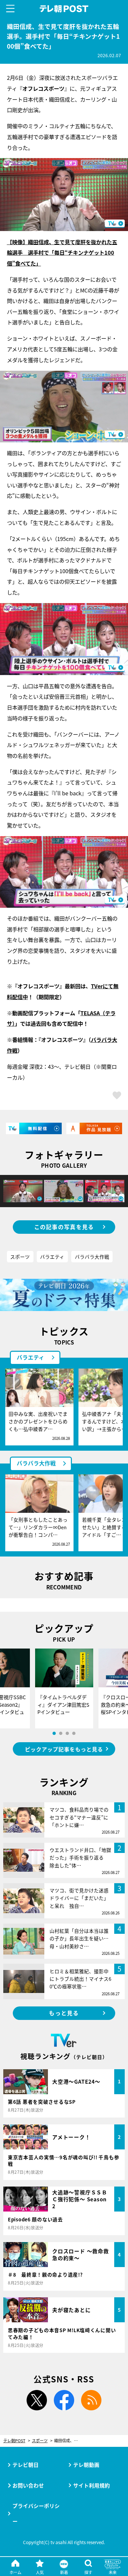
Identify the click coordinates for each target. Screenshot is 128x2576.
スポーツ (20, 1257)
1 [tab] (54, 1733)
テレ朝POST (64, 9)
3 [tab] (67, 1733)
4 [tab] (74, 1733)
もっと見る (64, 2013)
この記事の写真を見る (64, 1227)
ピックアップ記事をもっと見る (64, 1749)
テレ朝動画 (86, 2465)
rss (91, 2400)
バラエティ (52, 1257)
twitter (37, 2400)
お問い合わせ (28, 2485)
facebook (64, 2400)
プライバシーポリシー (36, 2513)
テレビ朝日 (26, 2465)
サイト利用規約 (92, 2485)
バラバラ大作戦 (92, 1257)
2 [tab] (61, 1733)
